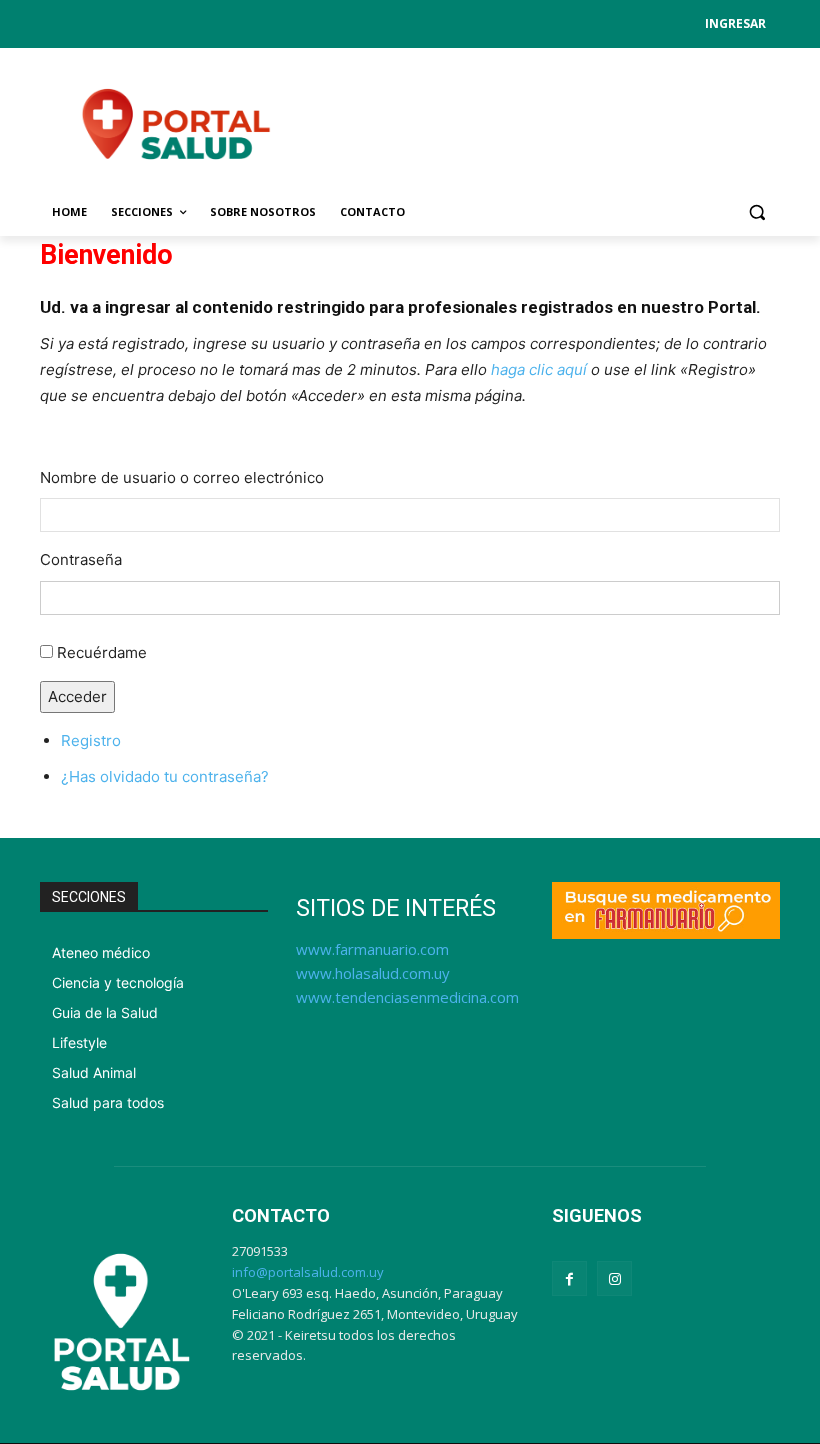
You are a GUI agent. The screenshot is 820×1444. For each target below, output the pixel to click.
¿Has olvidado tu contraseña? (165, 776)
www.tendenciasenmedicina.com (407, 997)
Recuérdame (102, 652)
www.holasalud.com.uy (373, 973)
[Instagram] (614, 1278)
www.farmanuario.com (372, 949)
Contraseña (81, 559)
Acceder (77, 696)
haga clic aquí (539, 369)
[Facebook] (569, 1278)
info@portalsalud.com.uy (308, 1272)
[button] (756, 212)
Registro (91, 740)
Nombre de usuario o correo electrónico (182, 477)
